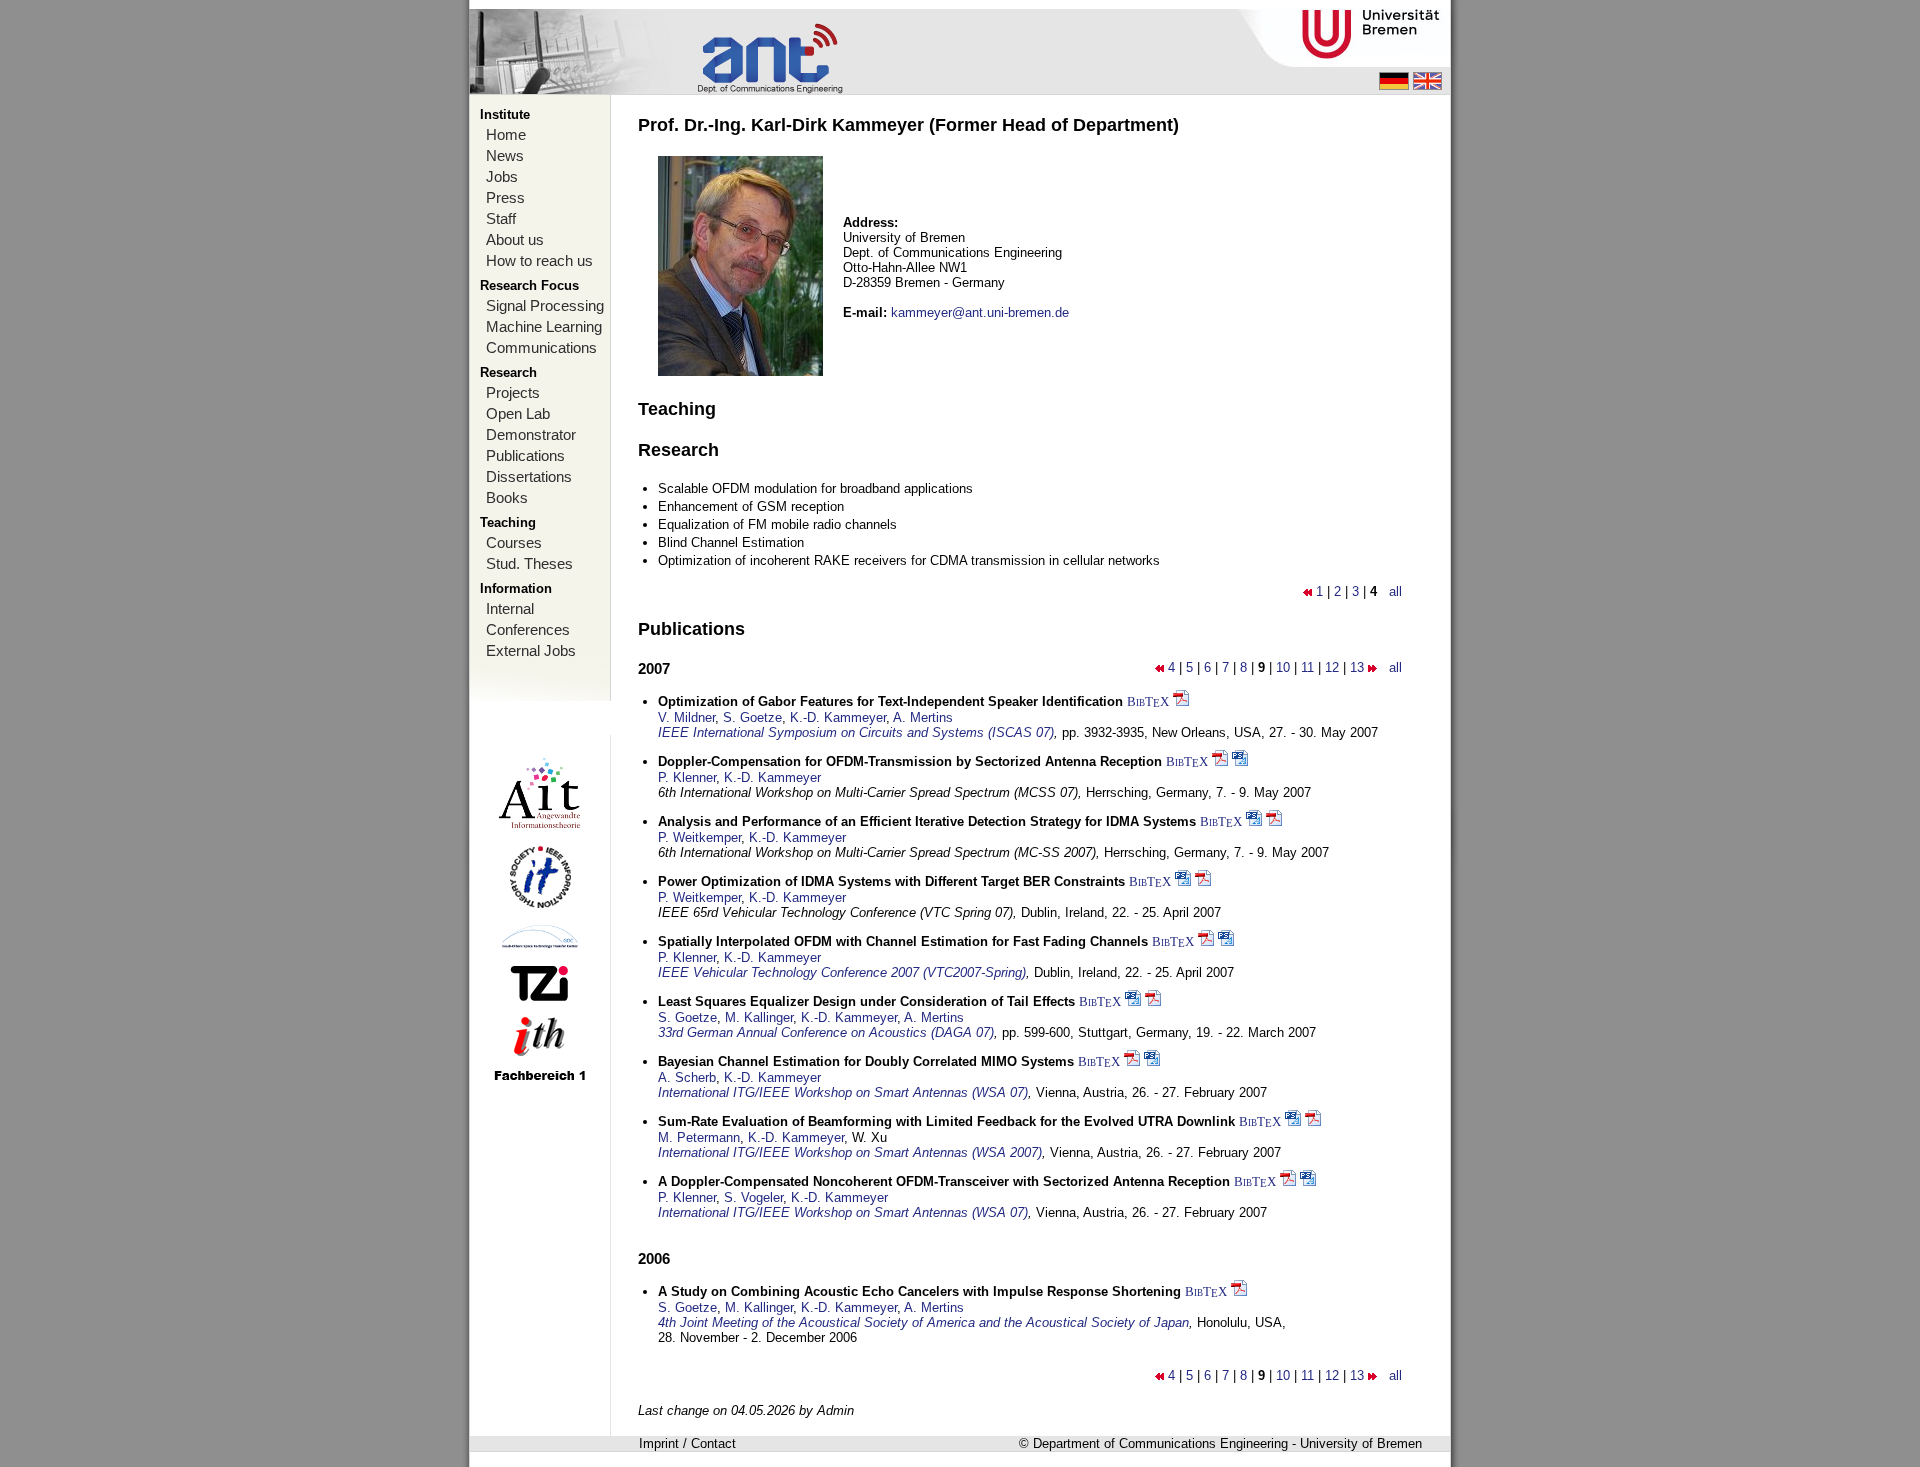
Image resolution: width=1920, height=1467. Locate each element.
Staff (501, 218)
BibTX (1148, 701)
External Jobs (531, 650)
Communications (541, 347)
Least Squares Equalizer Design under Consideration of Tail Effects (866, 1001)
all (1395, 591)
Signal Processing (545, 305)
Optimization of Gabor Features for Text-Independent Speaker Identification (890, 701)
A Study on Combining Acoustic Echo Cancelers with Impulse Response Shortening (919, 1291)
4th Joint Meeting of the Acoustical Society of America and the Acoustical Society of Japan (923, 1322)
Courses (514, 542)
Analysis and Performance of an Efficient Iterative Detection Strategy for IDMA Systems (927, 821)
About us (515, 239)
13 (1357, 667)
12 (1332, 667)
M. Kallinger (759, 1017)
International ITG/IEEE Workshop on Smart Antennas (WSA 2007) (850, 1152)
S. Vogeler (753, 1197)
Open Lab (518, 413)
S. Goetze (752, 717)
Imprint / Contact (687, 1443)
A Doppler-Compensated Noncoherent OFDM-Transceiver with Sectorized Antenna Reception (944, 1181)
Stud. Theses (529, 563)
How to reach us (539, 260)
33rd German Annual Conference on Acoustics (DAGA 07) (826, 1032)
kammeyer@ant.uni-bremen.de (980, 312)
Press (505, 197)
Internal (510, 608)
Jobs (502, 176)
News (505, 155)
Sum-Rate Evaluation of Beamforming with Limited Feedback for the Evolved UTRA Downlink (946, 1121)
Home (506, 134)
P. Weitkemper (699, 837)
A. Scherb (687, 1077)
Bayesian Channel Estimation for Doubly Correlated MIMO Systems (866, 1061)
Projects (513, 392)
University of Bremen (1361, 1443)
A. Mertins (923, 717)
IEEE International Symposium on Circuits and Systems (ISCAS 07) (856, 732)
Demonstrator (531, 434)
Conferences (528, 629)
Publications (525, 455)
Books (507, 497)
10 (1283, 667)
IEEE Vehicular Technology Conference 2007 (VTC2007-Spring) (842, 972)
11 (1307, 667)
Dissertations (529, 476)
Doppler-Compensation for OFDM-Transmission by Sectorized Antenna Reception (910, 761)
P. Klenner (687, 777)
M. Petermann (699, 1137)
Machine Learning (544, 326)
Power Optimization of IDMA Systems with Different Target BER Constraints (891, 881)
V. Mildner (686, 717)
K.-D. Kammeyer (838, 717)
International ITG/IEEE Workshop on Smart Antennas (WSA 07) (843, 1092)
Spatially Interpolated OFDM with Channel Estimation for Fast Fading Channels (903, 941)
